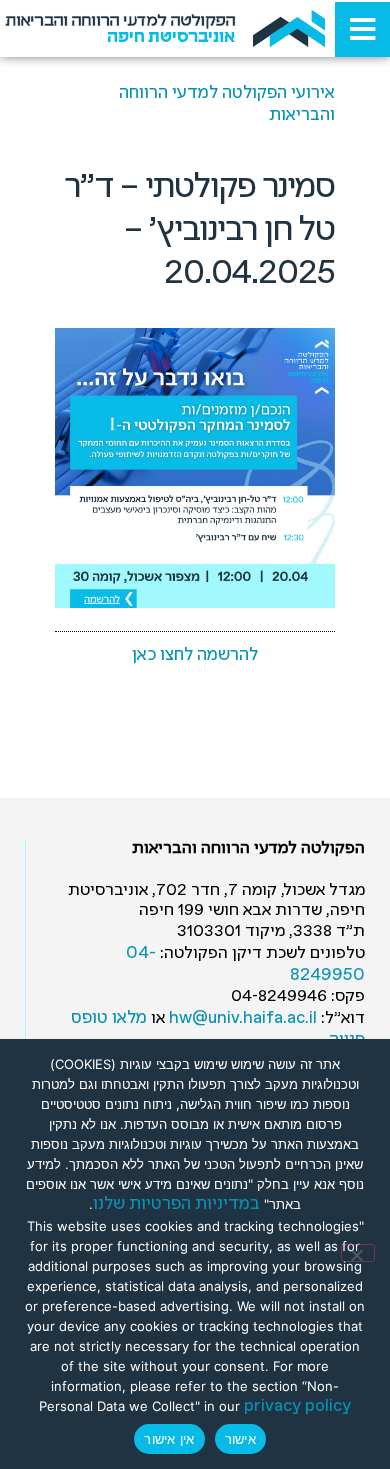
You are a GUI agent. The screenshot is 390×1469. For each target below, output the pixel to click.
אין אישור (169, 1439)
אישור (240, 1439)
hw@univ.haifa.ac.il (243, 1018)
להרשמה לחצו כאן (195, 655)
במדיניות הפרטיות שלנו (176, 1204)
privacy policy (297, 1406)
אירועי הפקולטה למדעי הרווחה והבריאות (227, 104)
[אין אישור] (358, 1253)
